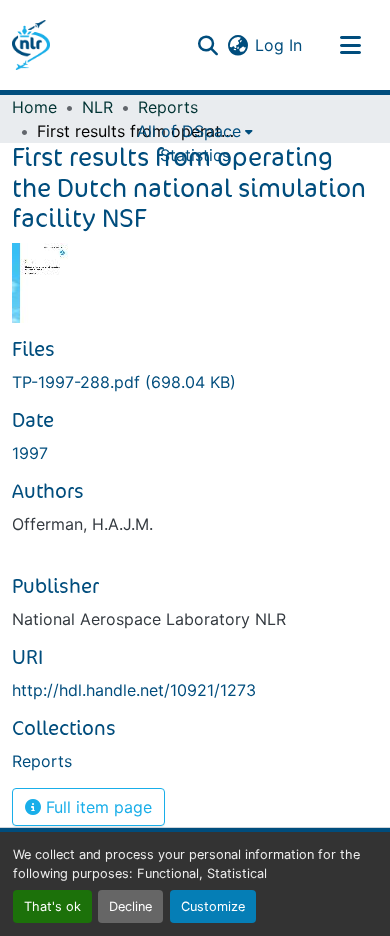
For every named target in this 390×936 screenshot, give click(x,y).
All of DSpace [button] (189, 131)
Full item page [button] (96, 807)
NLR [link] (97, 107)
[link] (195, 382)
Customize (213, 906)
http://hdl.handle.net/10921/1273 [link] (134, 690)
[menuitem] (195, 131)
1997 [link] (30, 453)
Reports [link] (168, 107)
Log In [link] (278, 45)
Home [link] (34, 107)
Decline (130, 906)
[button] (31, 45)
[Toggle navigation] (350, 45)
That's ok (52, 906)
